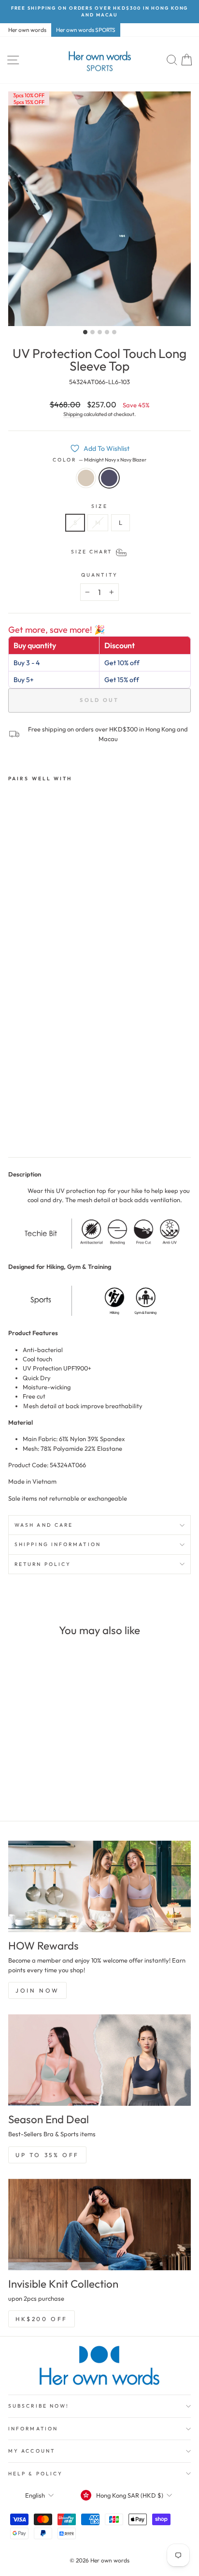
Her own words (27, 30)
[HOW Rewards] (99, 1886)
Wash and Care (44, 1525)
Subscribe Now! (39, 2406)
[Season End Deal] (99, 2060)
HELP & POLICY (36, 2474)
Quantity (99, 575)
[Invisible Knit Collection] (99, 2225)
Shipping (73, 414)
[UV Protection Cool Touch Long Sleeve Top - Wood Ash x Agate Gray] (14, 1128)
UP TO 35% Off (47, 2155)
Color (100, 460)
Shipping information (58, 1544)
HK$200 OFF (42, 2319)
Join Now (37, 1990)
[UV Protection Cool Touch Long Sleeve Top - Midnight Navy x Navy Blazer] (25, 1128)
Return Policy (43, 1564)
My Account (32, 2451)
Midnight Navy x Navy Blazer (109, 478)
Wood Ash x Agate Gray (86, 478)
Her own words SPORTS (86, 30)
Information (33, 2429)
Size (99, 506)
